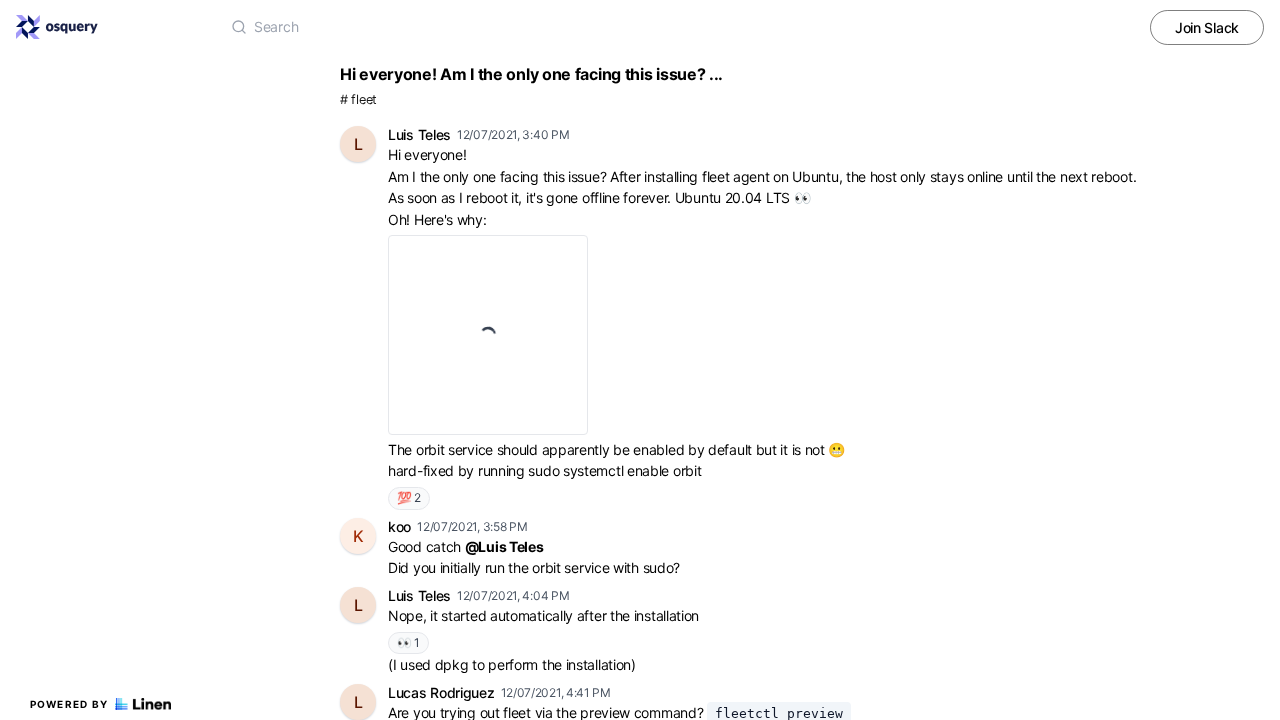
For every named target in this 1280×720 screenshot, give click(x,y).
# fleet (358, 99)
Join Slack (1207, 27)
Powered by (69, 704)
